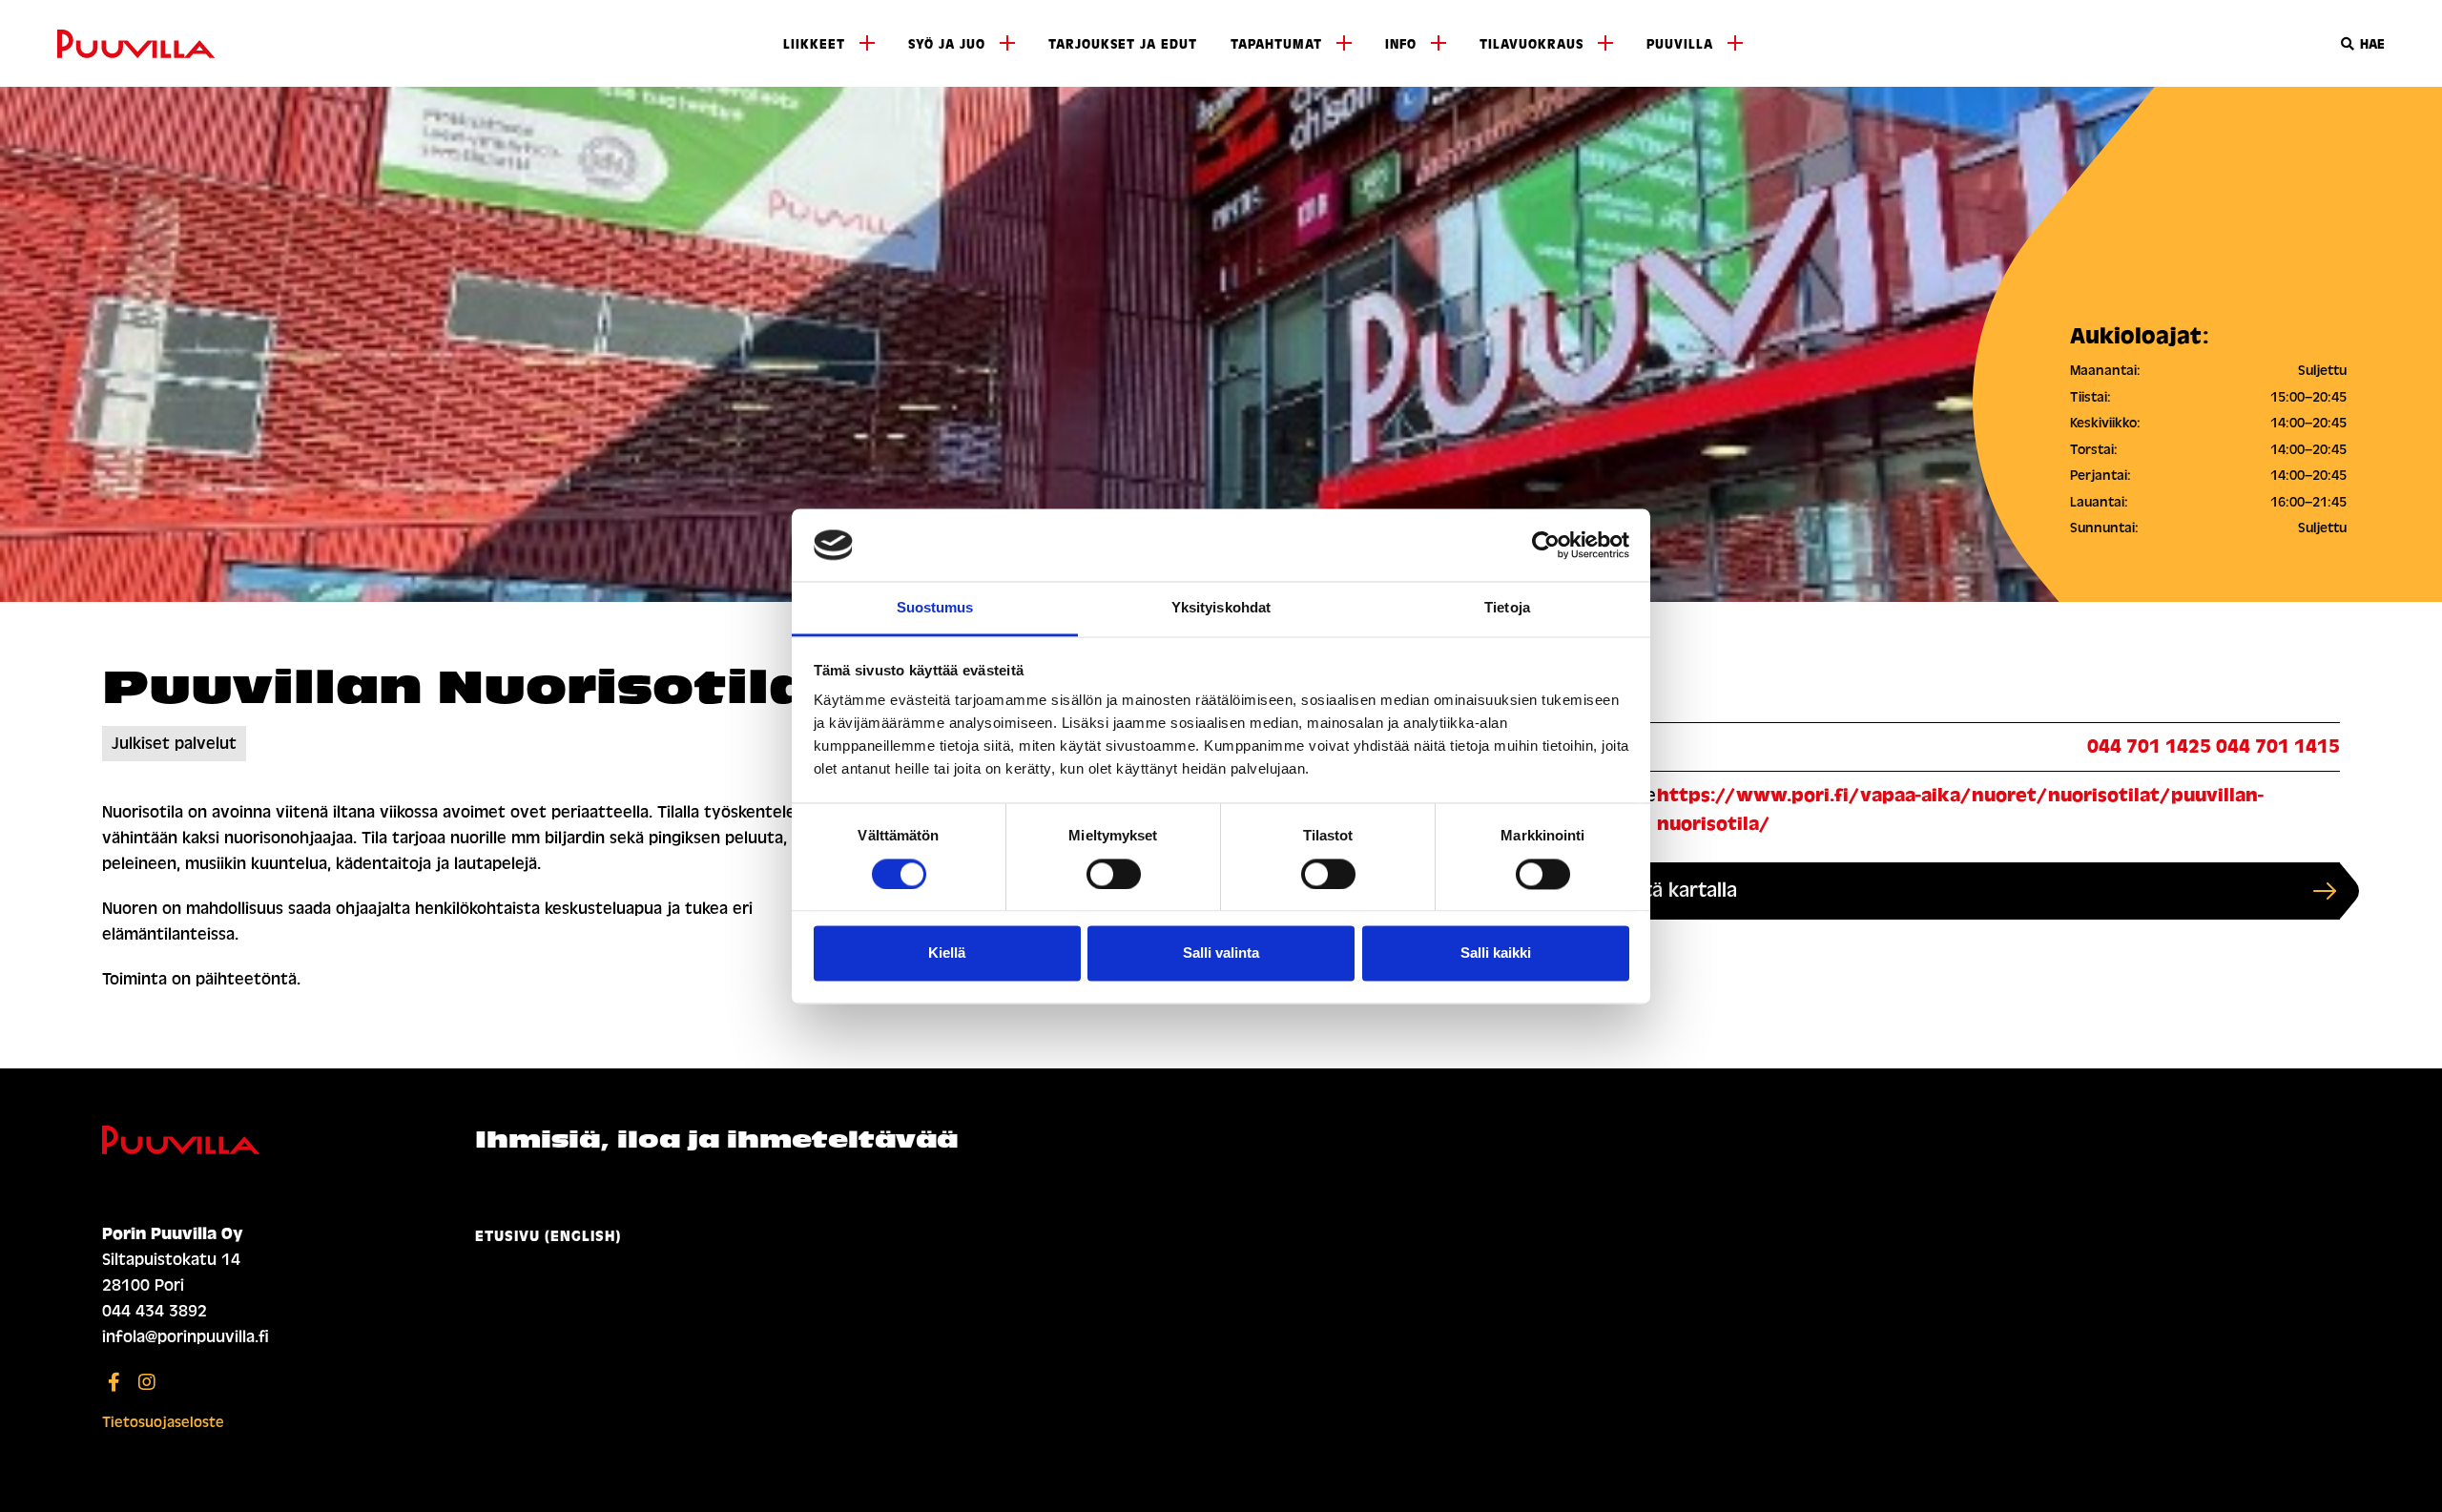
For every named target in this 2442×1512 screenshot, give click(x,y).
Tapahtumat (1276, 44)
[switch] (1114, 874)
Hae (2370, 44)
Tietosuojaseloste (163, 1422)
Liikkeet (814, 44)
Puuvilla (1680, 44)
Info (1401, 44)
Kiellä (947, 953)
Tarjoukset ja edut (1123, 44)
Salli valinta (1221, 953)
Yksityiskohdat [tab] (1221, 608)
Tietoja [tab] (1507, 608)
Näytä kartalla (1673, 891)
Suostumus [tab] (935, 608)
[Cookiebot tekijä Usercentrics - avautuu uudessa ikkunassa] (1546, 545)
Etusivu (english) (548, 1236)
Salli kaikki (1496, 953)
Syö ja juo (947, 44)
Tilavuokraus (1531, 44)
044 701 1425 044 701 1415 (2214, 746)
